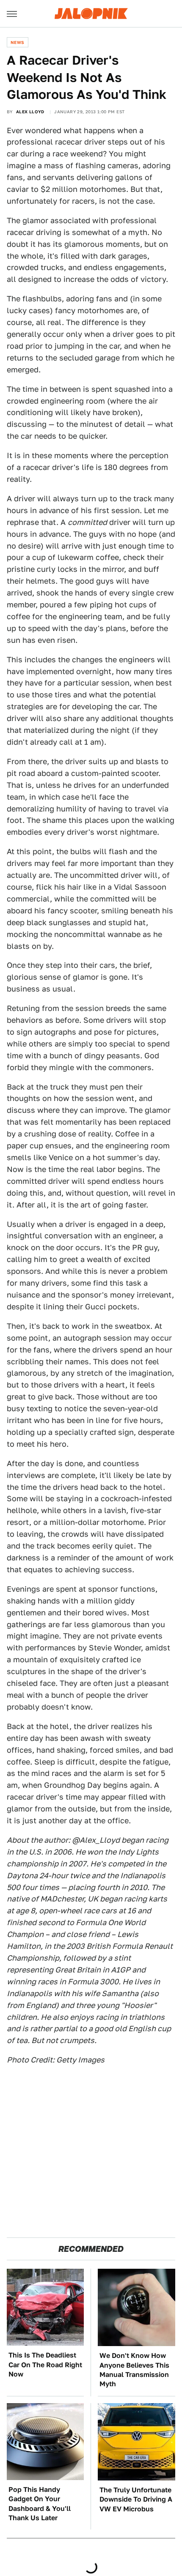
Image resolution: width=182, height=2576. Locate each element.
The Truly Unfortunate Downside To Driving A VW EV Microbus (136, 2500)
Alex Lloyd (30, 112)
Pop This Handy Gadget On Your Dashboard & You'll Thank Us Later (40, 2504)
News (18, 42)
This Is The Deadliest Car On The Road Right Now (45, 2365)
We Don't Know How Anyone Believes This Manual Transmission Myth (134, 2370)
